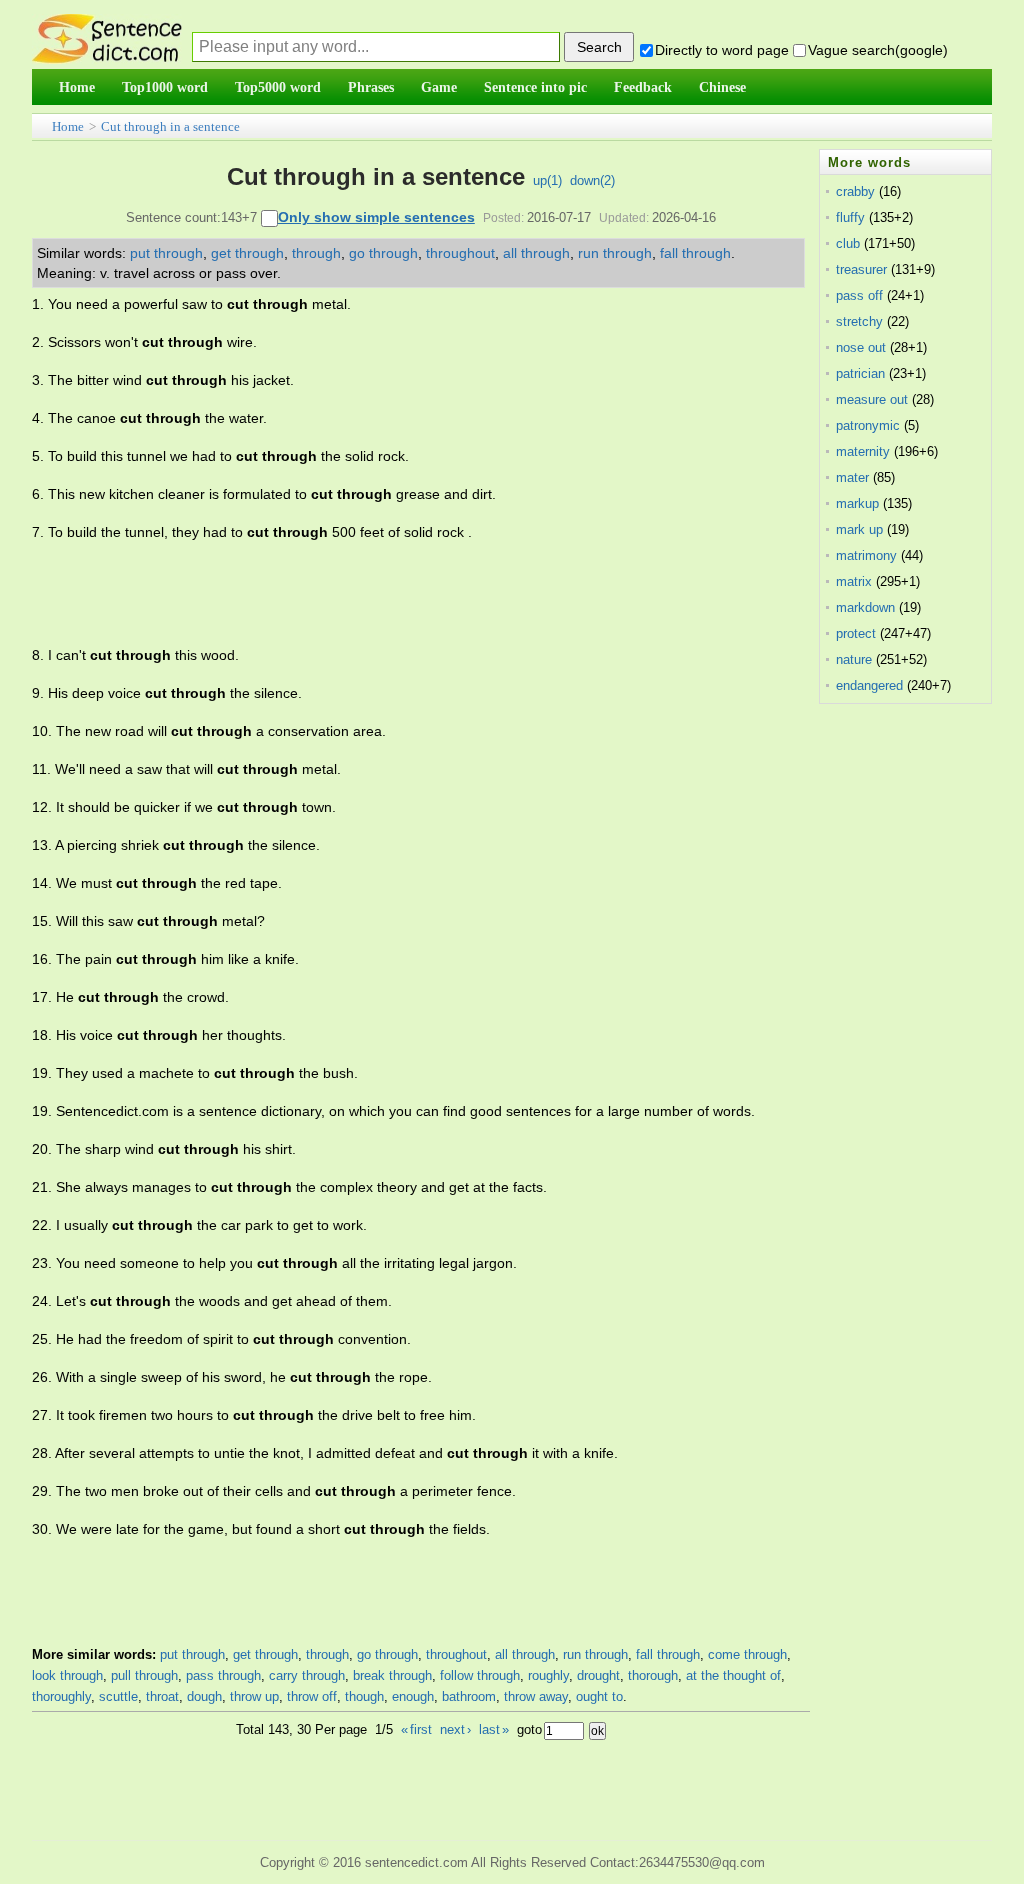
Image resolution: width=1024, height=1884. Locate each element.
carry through (307, 1675)
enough (413, 1696)
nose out (861, 347)
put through (166, 253)
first (416, 1729)
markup (857, 503)
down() (592, 180)
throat (162, 1696)
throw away (536, 1696)
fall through (695, 253)
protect (856, 633)
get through (247, 253)
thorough (653, 1675)
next (455, 1729)
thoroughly (61, 1696)
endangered (869, 685)
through (316, 253)
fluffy (850, 217)
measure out (872, 399)
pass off (859, 295)
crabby (855, 191)
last (494, 1729)
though (364, 1696)
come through (747, 1654)
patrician (860, 373)
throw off (312, 1696)
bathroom (469, 1696)
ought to (599, 1696)
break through (392, 1675)
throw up (254, 1696)
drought (598, 1675)
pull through (144, 1675)
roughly (548, 1675)
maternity (863, 451)
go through (383, 253)
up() (547, 180)
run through (615, 253)
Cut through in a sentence (170, 126)
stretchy (859, 321)
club (848, 243)
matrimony (866, 555)
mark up (859, 529)
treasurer (861, 269)
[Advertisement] (396, 594)
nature (854, 659)
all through (536, 253)
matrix (854, 581)
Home (68, 126)
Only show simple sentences (376, 217)
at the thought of (733, 1675)
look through (67, 1675)
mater (852, 477)
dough (204, 1696)
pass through (223, 1675)
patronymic (868, 425)
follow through (480, 1675)
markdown (865, 607)
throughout (460, 253)
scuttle (118, 1696)
